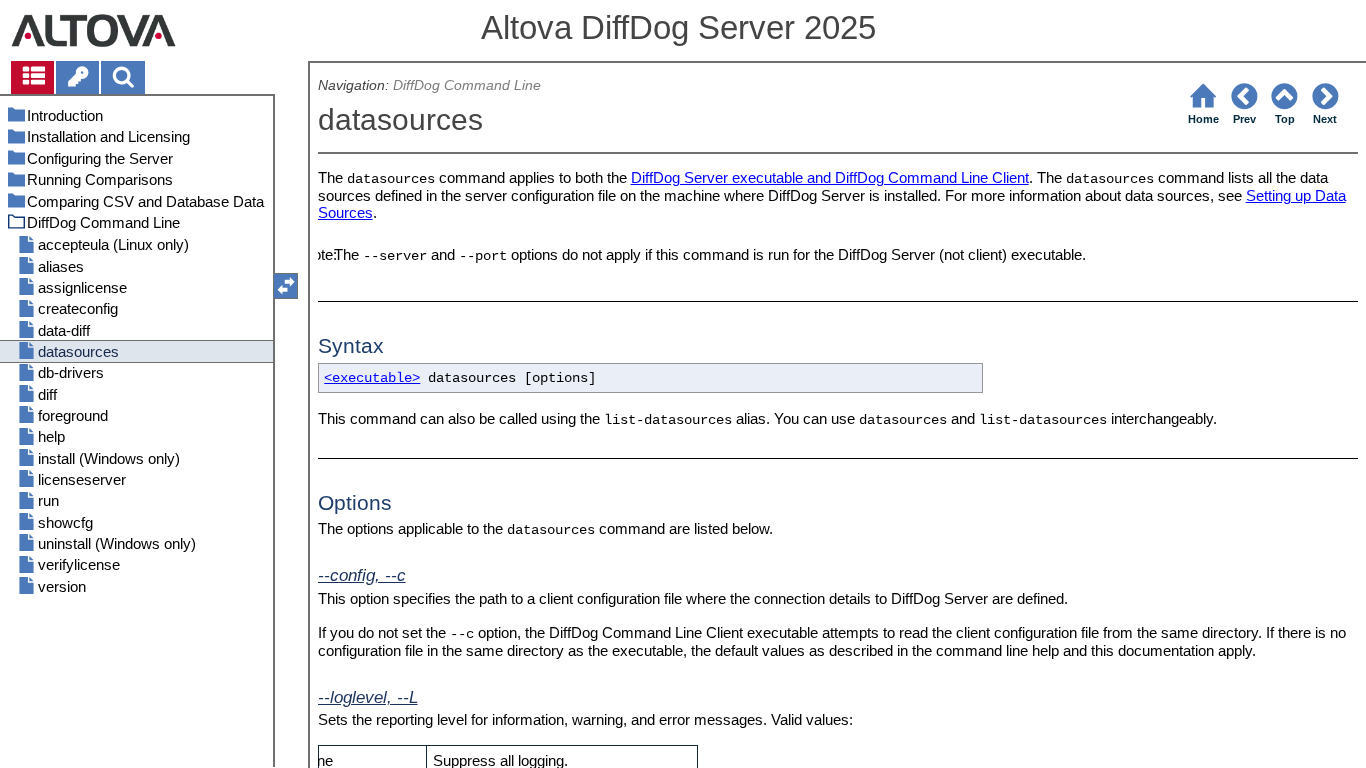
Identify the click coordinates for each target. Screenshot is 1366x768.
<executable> (372, 378)
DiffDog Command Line (467, 85)
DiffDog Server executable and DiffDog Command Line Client (830, 177)
